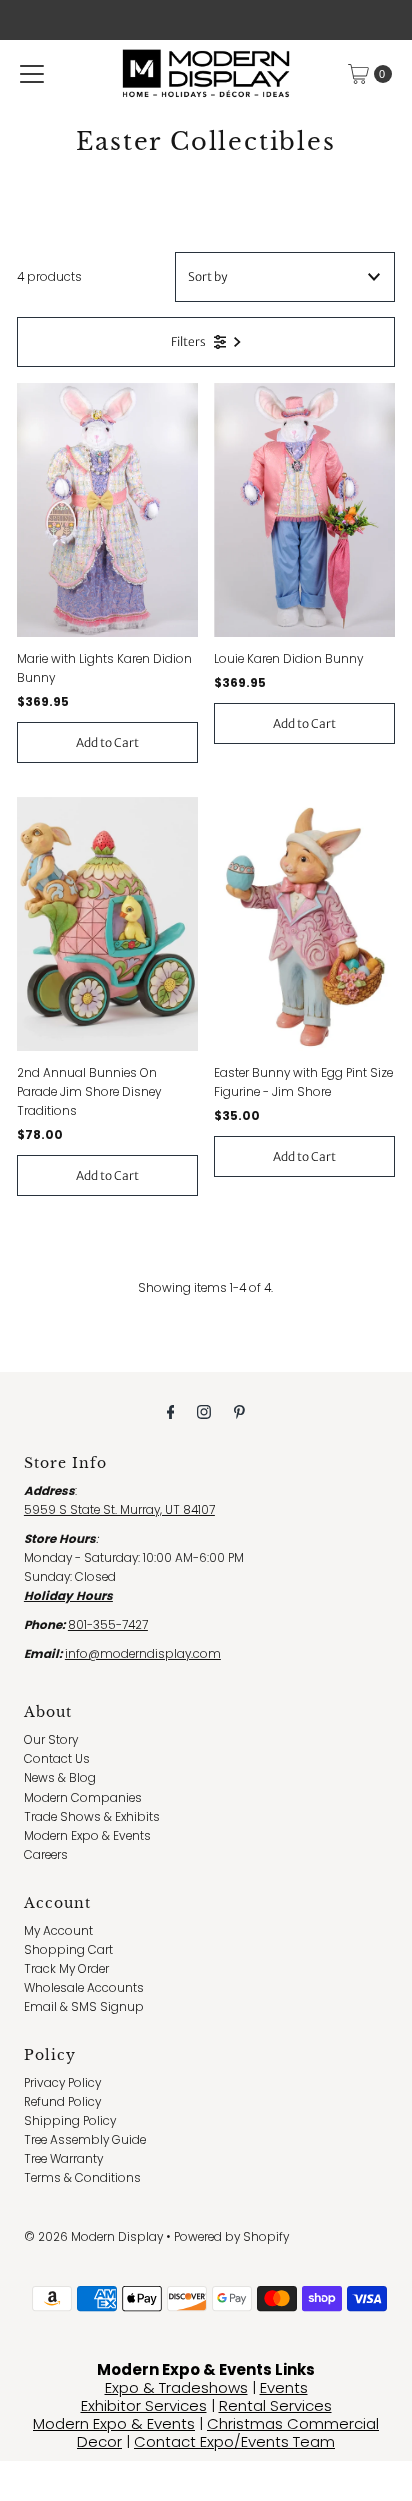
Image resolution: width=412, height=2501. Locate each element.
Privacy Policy (62, 2083)
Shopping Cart (68, 1950)
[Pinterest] (239, 1411)
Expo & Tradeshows (176, 2387)
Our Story (51, 1740)
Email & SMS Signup (84, 2007)
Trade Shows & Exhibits (92, 1817)
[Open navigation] (32, 74)
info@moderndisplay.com (143, 1654)
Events (284, 2387)
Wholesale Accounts (84, 1988)
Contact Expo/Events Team (234, 2441)
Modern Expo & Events (87, 1836)
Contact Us (57, 1759)
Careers (46, 1855)
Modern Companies (83, 1798)
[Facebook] (171, 1411)
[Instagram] (204, 1411)
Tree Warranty (63, 2159)
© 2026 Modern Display (93, 2237)
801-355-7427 (108, 1625)
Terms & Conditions (82, 2178)
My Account (58, 1931)
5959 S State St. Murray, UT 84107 (119, 1510)
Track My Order (66, 1969)
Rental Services (275, 2405)
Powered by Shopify (231, 2237)
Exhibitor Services (144, 2405)
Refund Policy (62, 2102)
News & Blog (60, 1778)
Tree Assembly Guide (85, 2140)
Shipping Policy (70, 2121)
